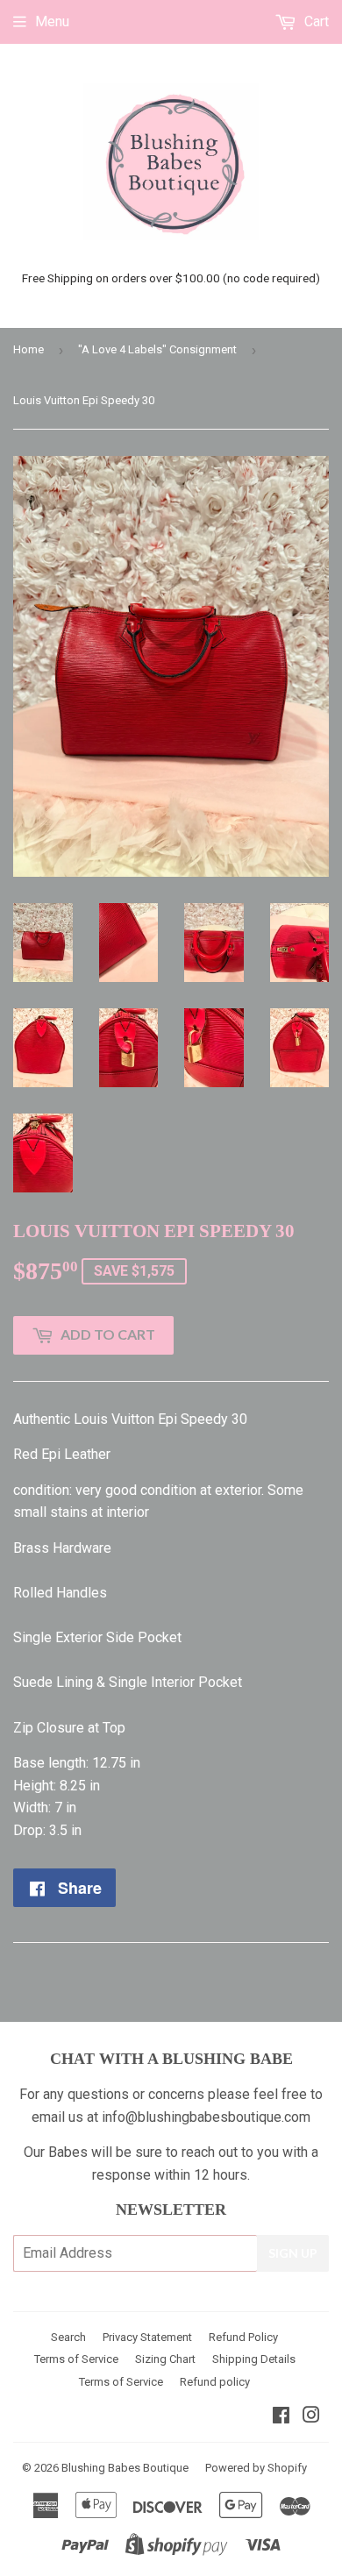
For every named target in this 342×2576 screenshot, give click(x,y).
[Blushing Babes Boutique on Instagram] (311, 2417)
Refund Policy (243, 2337)
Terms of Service (76, 2359)
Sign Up (293, 2253)
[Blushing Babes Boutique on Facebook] (281, 2417)
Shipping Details (254, 2359)
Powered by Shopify (256, 2468)
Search (68, 2337)
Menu (52, 21)
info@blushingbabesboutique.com (206, 2117)
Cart (315, 21)
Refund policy (215, 2382)
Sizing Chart (165, 2359)
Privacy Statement (147, 2337)
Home (28, 349)
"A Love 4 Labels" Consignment (157, 349)
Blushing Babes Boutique (125, 2468)
